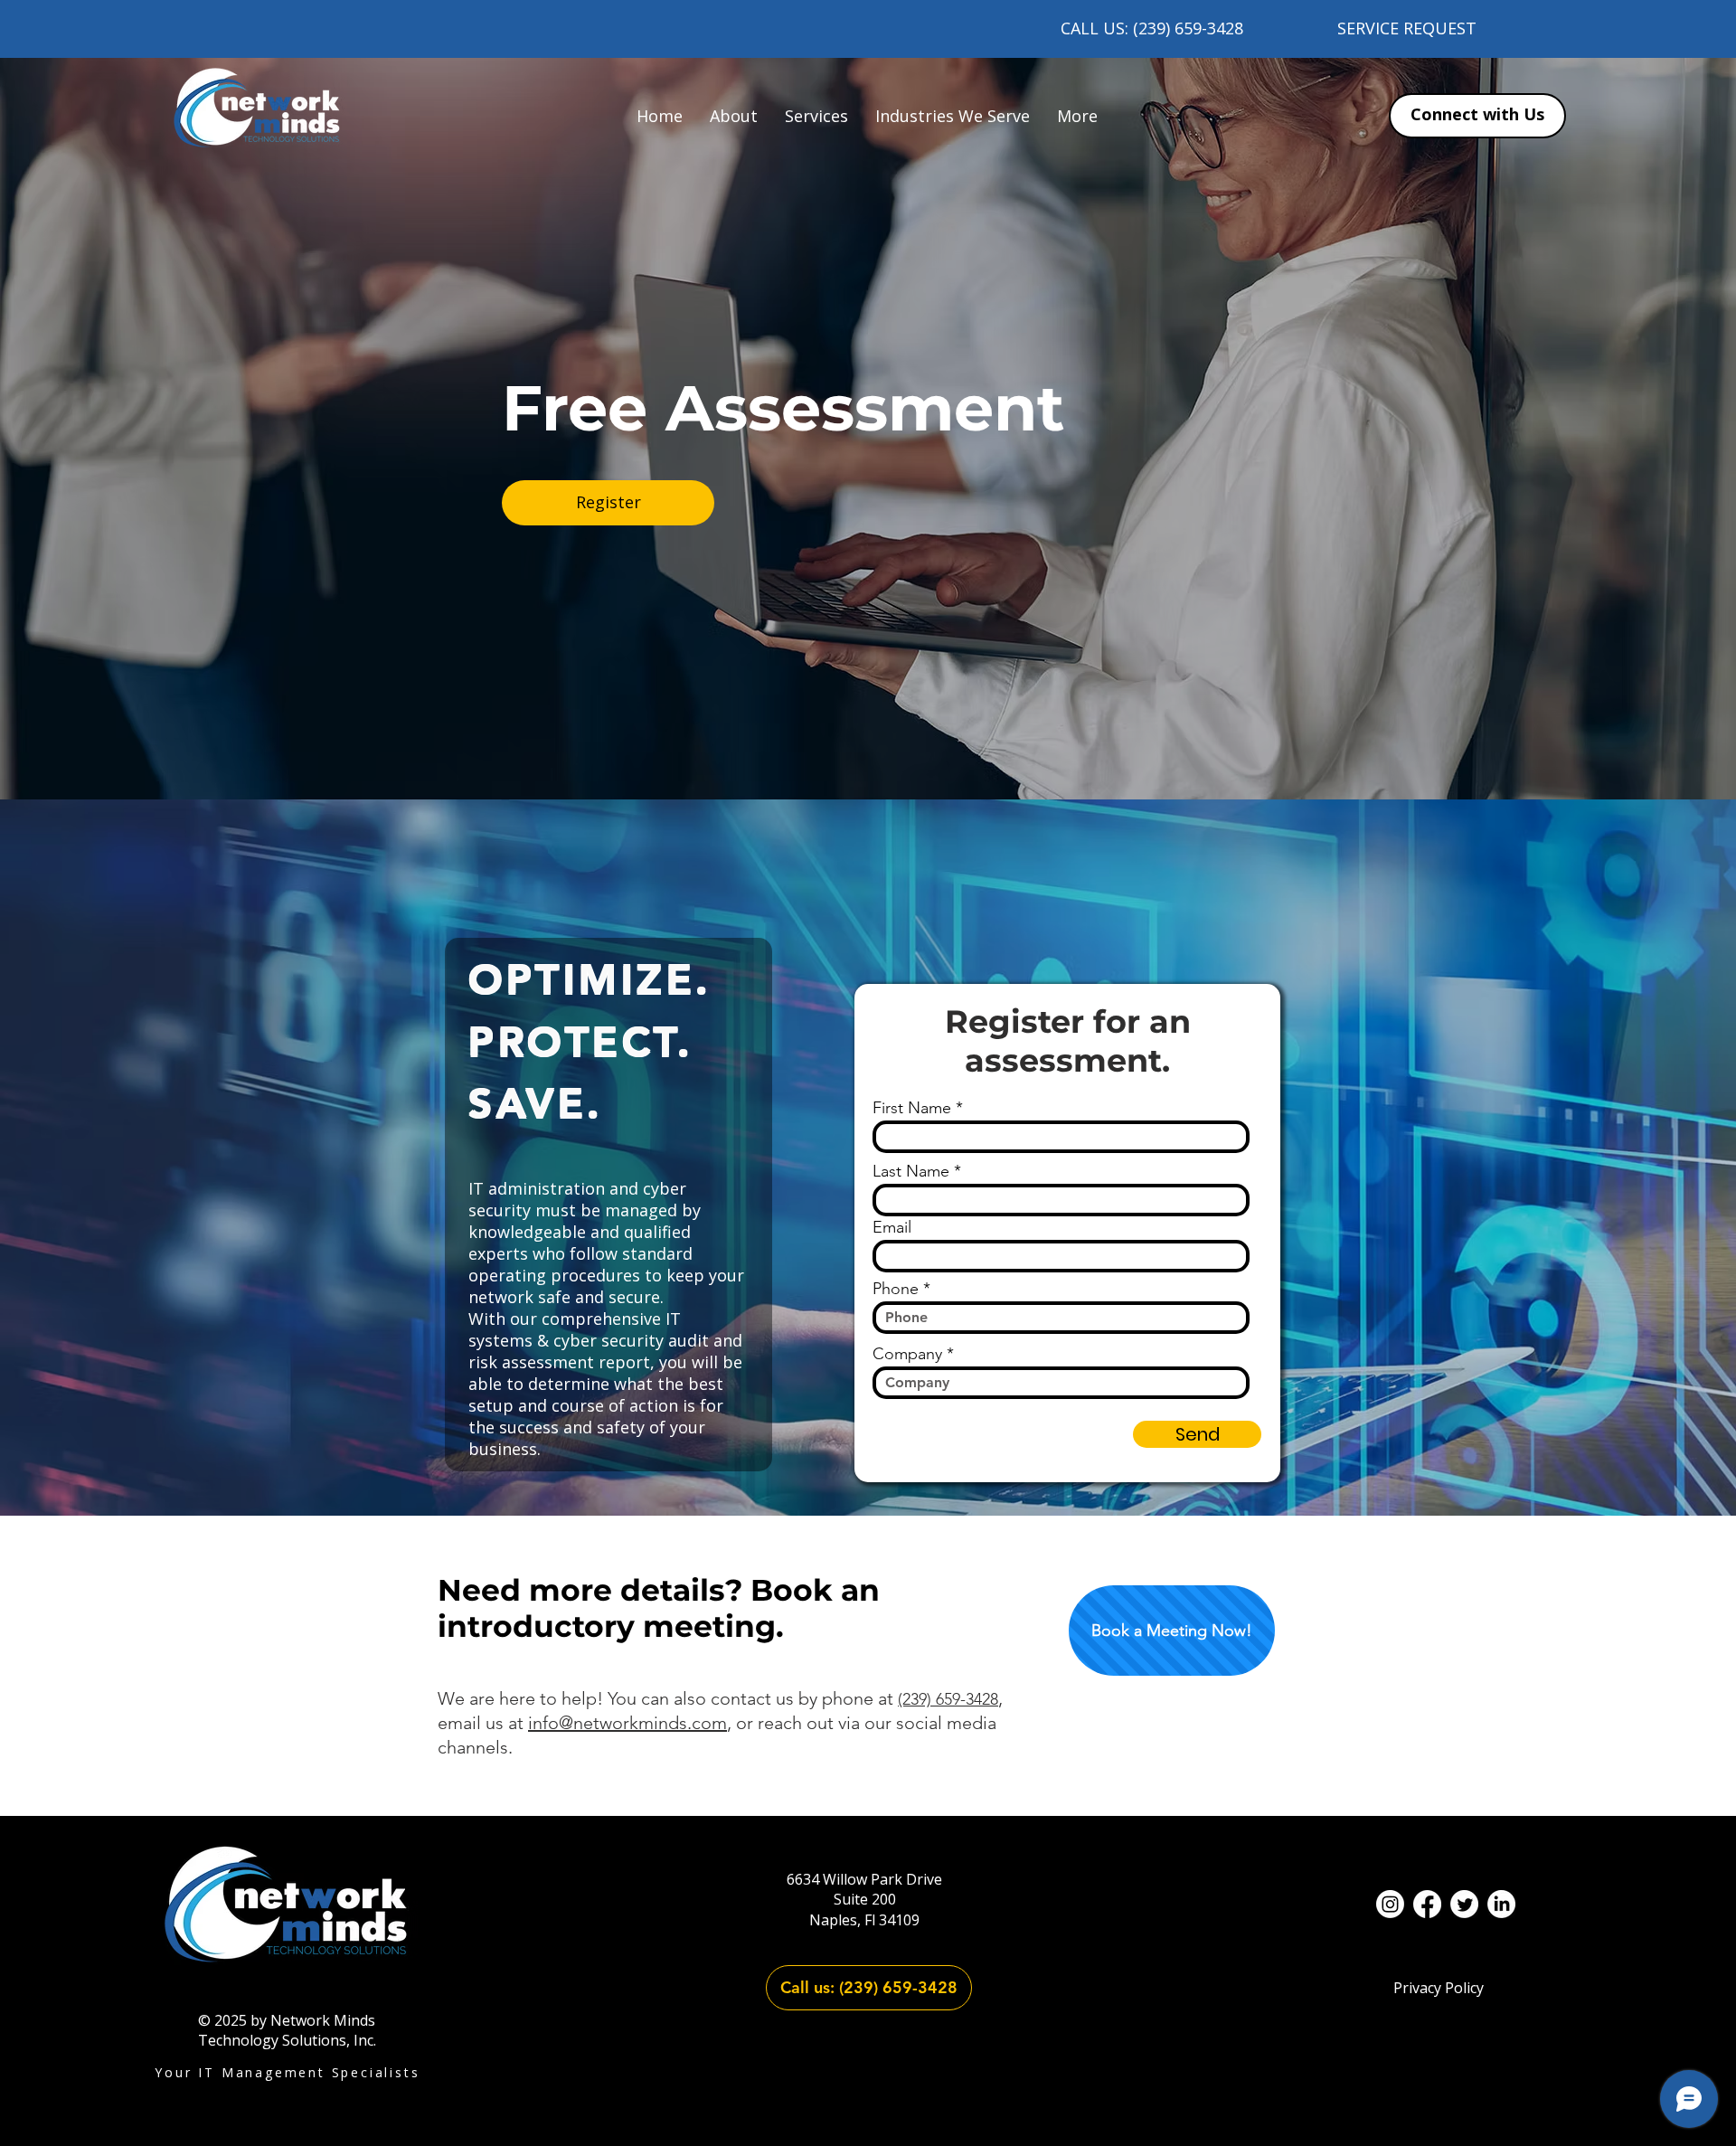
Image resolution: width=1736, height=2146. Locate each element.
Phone (896, 1289)
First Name (912, 1108)
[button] (816, 116)
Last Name (911, 1171)
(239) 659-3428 (948, 1699)
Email (892, 1227)
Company (907, 1354)
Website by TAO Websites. (868, 2088)
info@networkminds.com (627, 1723)
